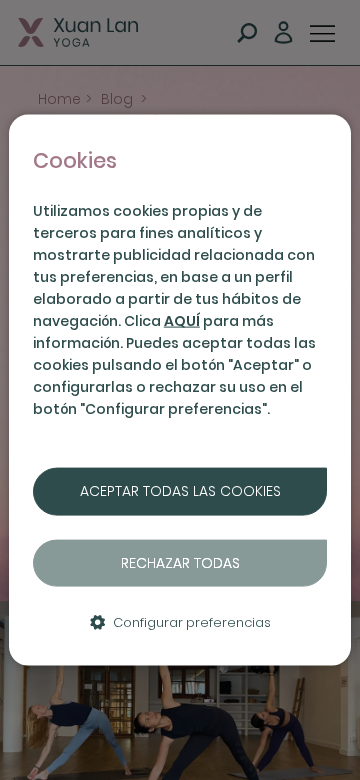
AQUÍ (182, 321)
